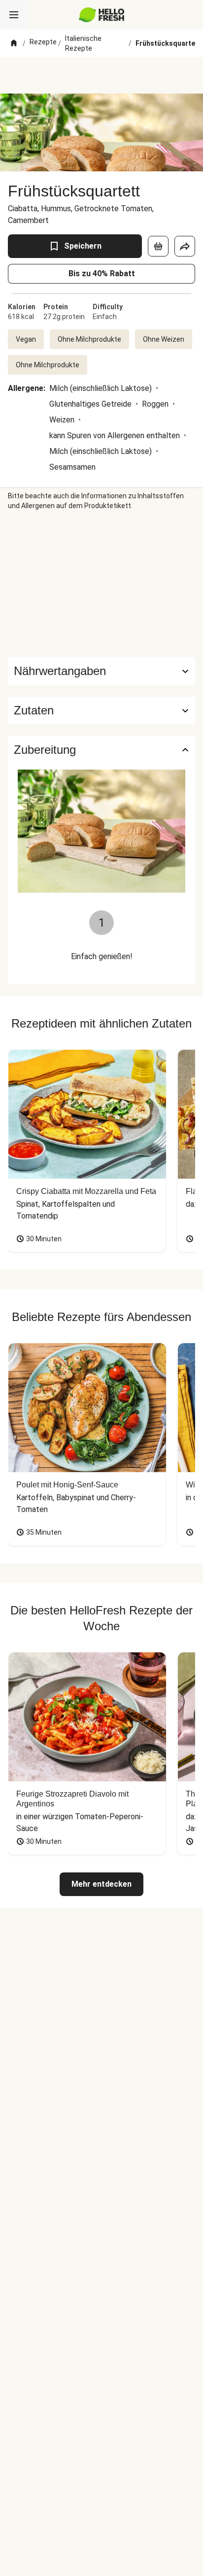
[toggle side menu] (14, 15)
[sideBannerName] (101, 584)
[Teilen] (185, 246)
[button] (101, 710)
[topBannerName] (101, 75)
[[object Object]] (158, 246)
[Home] (14, 43)
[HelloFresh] (102, 15)
